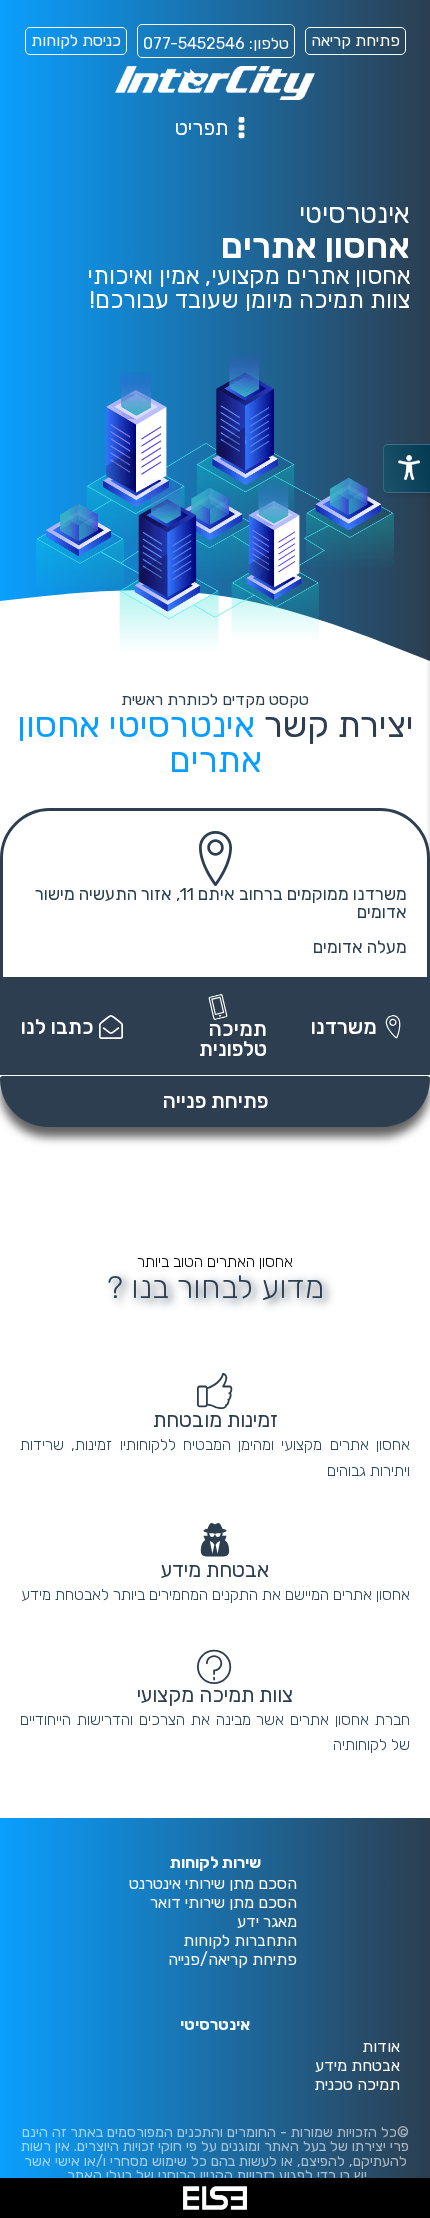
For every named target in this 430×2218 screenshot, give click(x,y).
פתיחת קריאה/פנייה (232, 1960)
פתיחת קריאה (355, 40)
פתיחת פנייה (215, 1101)
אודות (381, 2047)
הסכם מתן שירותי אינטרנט (213, 1884)
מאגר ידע (267, 1922)
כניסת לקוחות (76, 40)
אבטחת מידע (357, 2066)
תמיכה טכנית (357, 2085)
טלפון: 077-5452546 (216, 43)
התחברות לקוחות (240, 1941)
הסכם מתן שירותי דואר (223, 1903)
